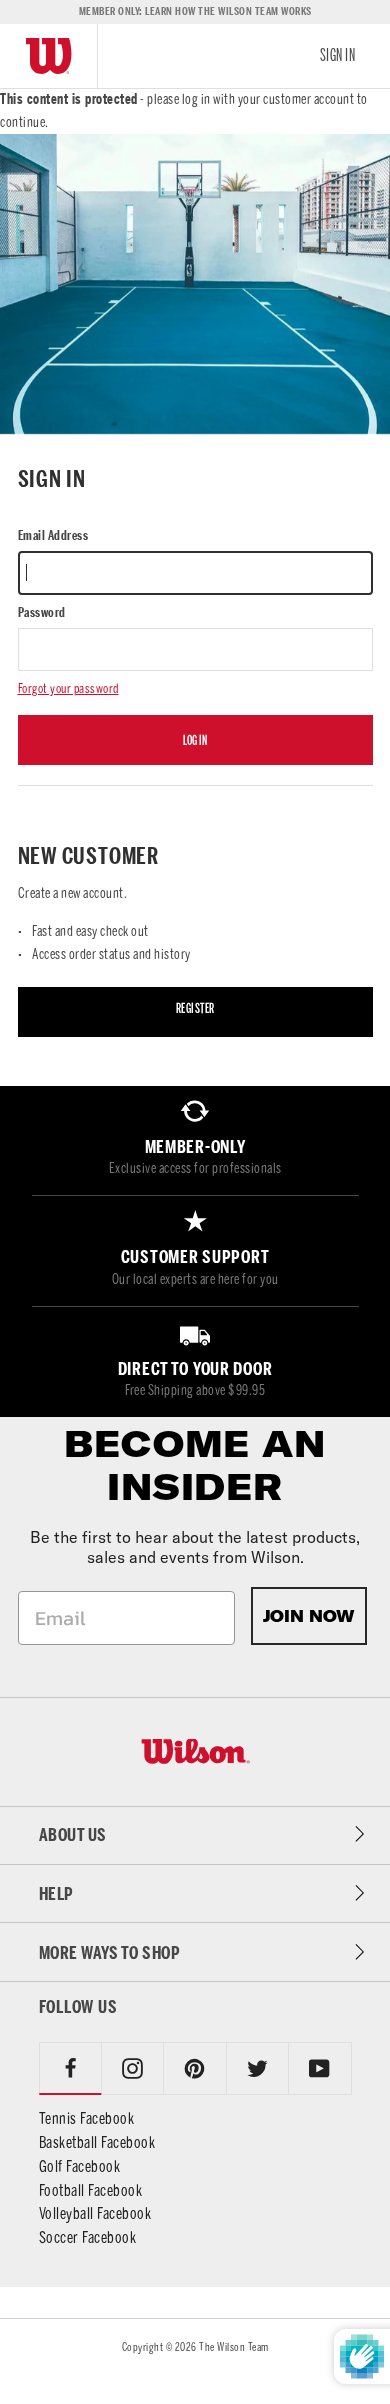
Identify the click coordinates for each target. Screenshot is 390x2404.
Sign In (338, 55)
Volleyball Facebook (95, 2213)
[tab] (133, 2068)
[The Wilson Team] (195, 1751)
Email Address (53, 535)
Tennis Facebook (87, 2118)
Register (195, 1008)
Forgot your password (68, 688)
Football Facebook (91, 2190)
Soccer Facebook (88, 2237)
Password (42, 612)
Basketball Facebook (97, 2142)
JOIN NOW (309, 1616)
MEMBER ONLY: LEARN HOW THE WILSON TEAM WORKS (195, 11)
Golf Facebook (80, 2166)
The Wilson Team (234, 2347)
